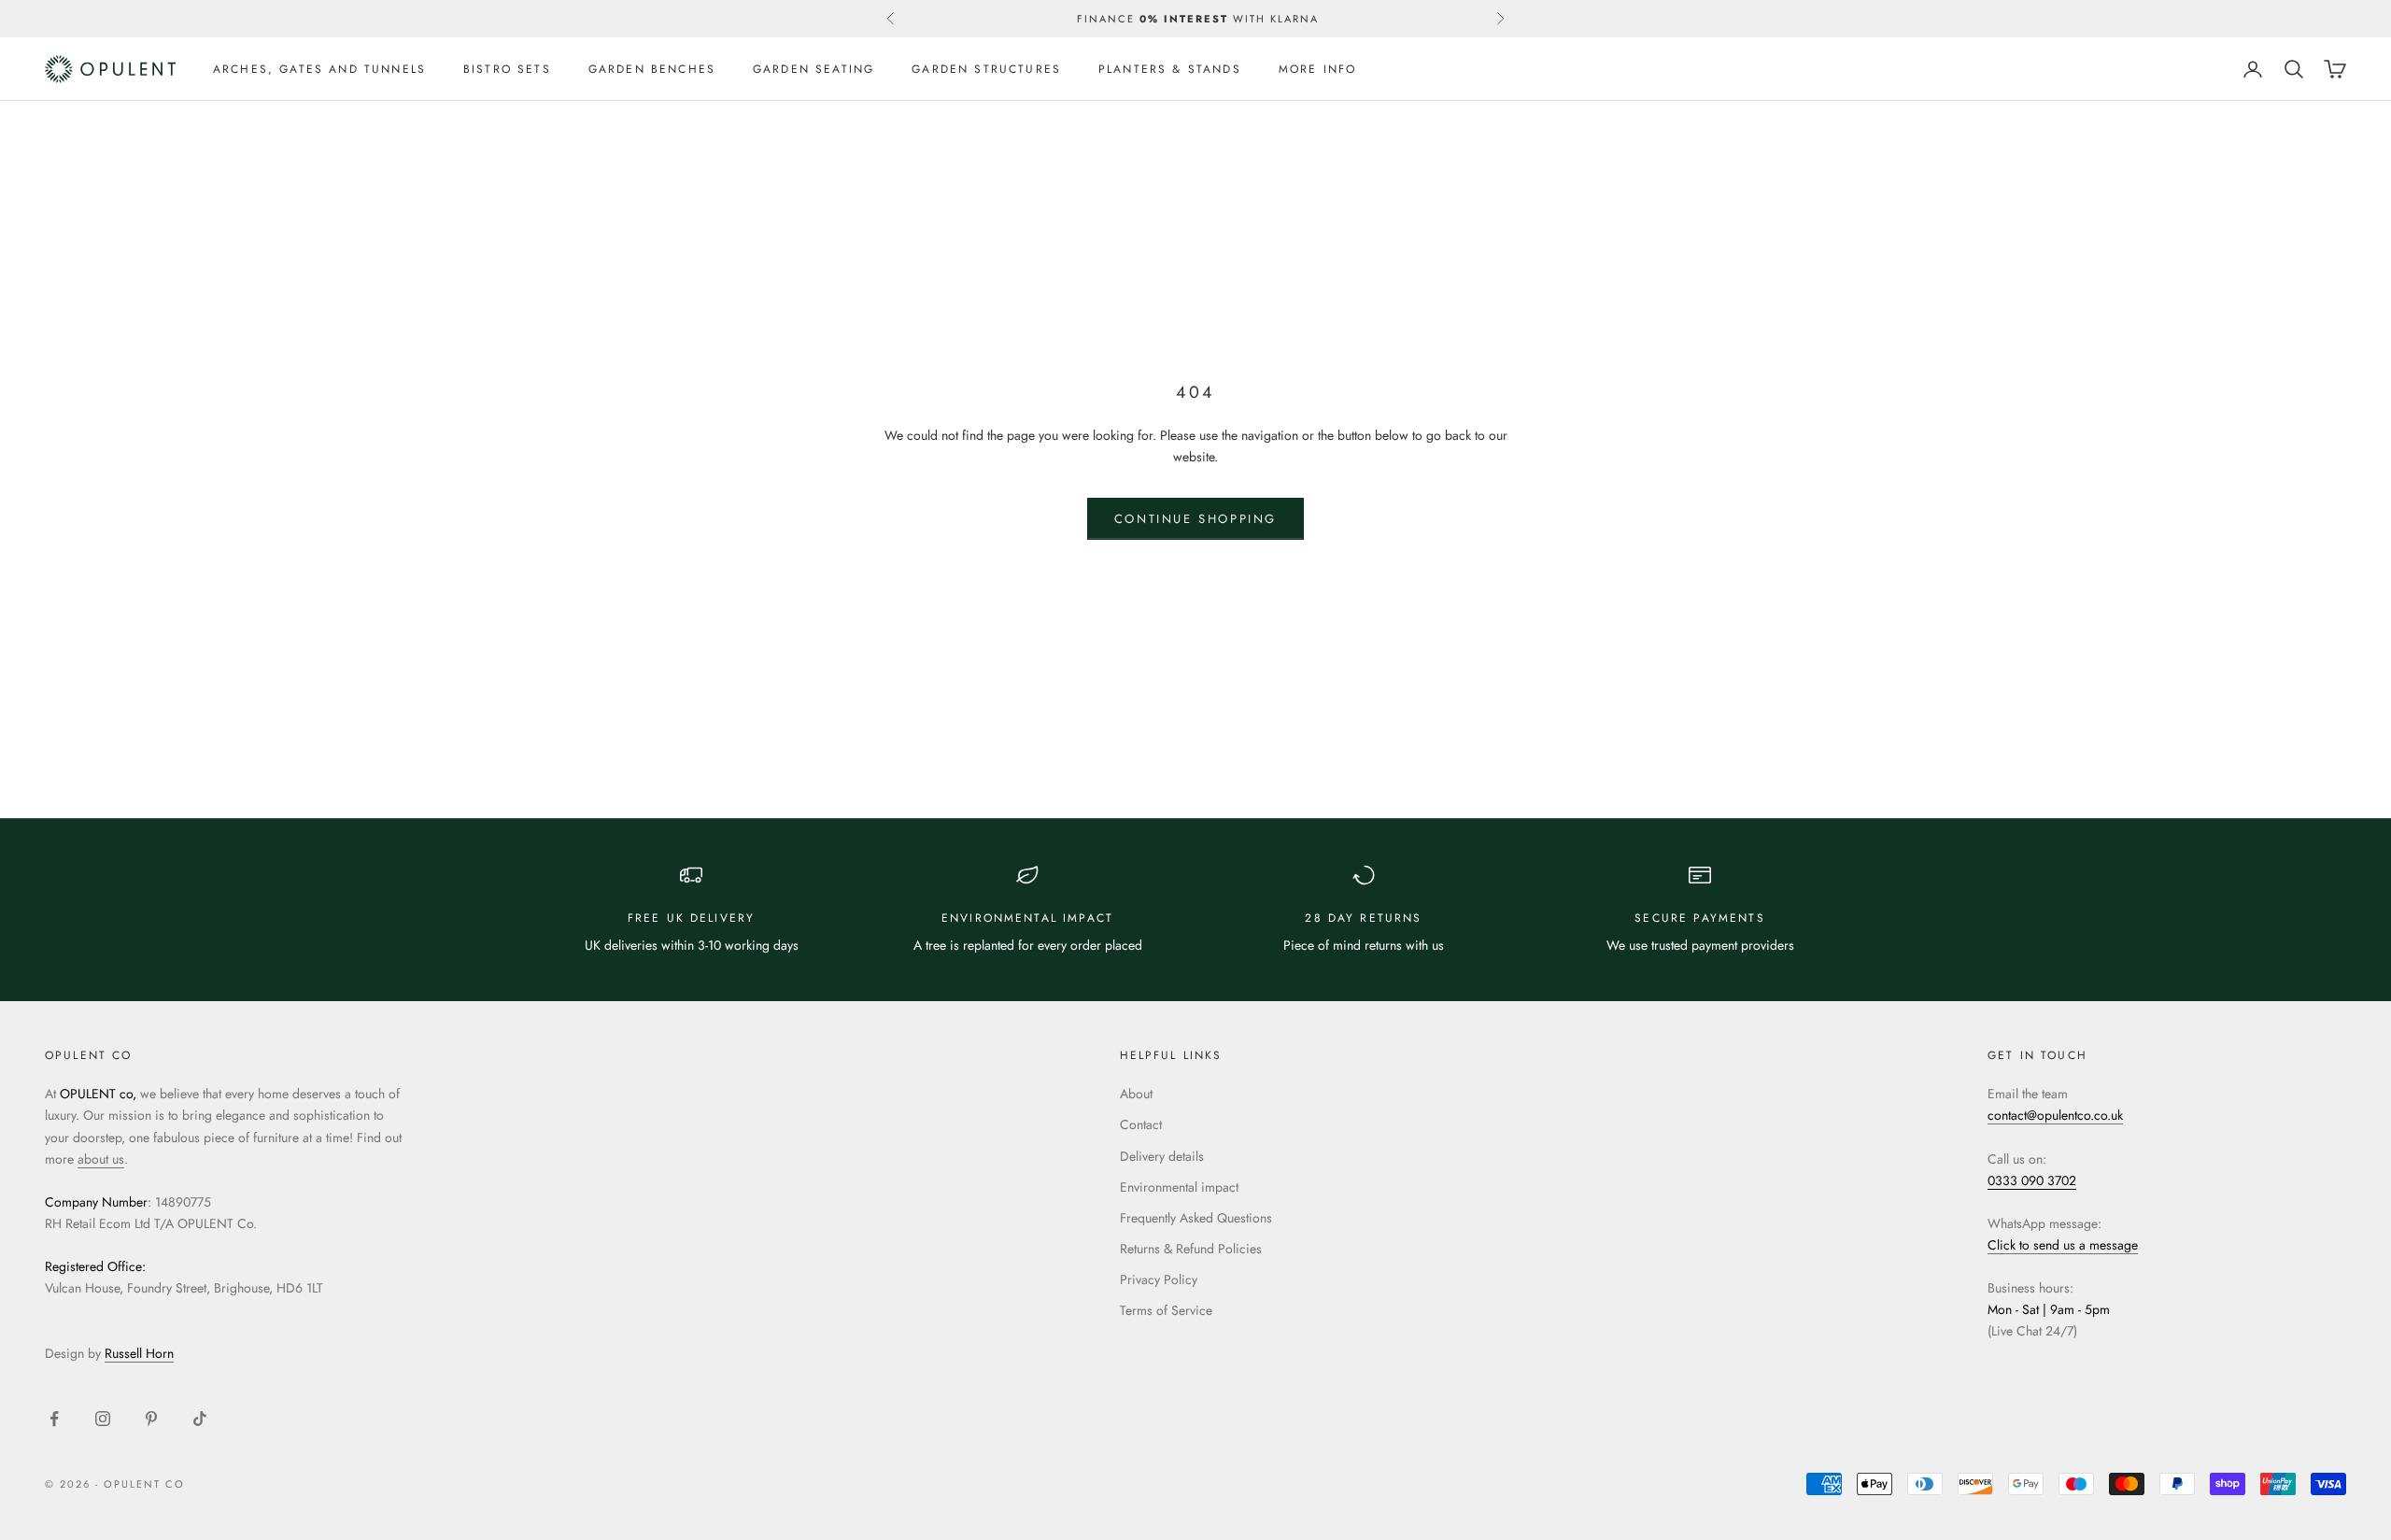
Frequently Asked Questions (1196, 1218)
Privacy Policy (1159, 1279)
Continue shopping (1195, 519)
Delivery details (1162, 1156)
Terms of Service (1166, 1310)
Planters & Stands (1170, 69)
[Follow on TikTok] (200, 1419)
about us (101, 1159)
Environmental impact (1179, 1187)
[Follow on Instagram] (103, 1419)
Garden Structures (986, 69)
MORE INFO (1317, 69)
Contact (1141, 1124)
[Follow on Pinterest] (151, 1419)
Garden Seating (814, 69)
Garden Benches (652, 69)
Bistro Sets (507, 69)
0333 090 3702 (2032, 1180)
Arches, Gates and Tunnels (319, 69)
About (1136, 1094)
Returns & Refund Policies (1191, 1249)
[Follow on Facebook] (54, 1419)
